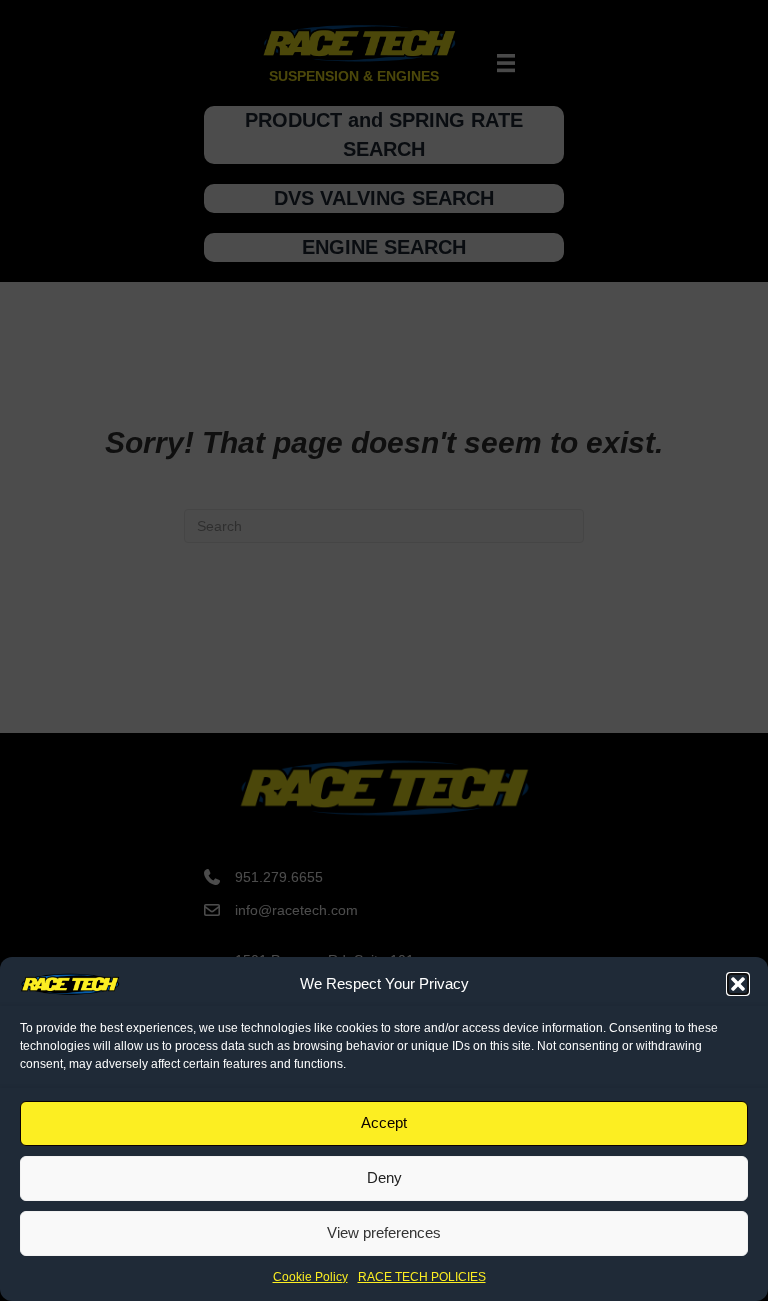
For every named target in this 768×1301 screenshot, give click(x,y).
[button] (738, 984)
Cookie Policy (310, 1277)
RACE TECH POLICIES (422, 1277)
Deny (384, 1177)
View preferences (384, 1232)
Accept (384, 1122)
